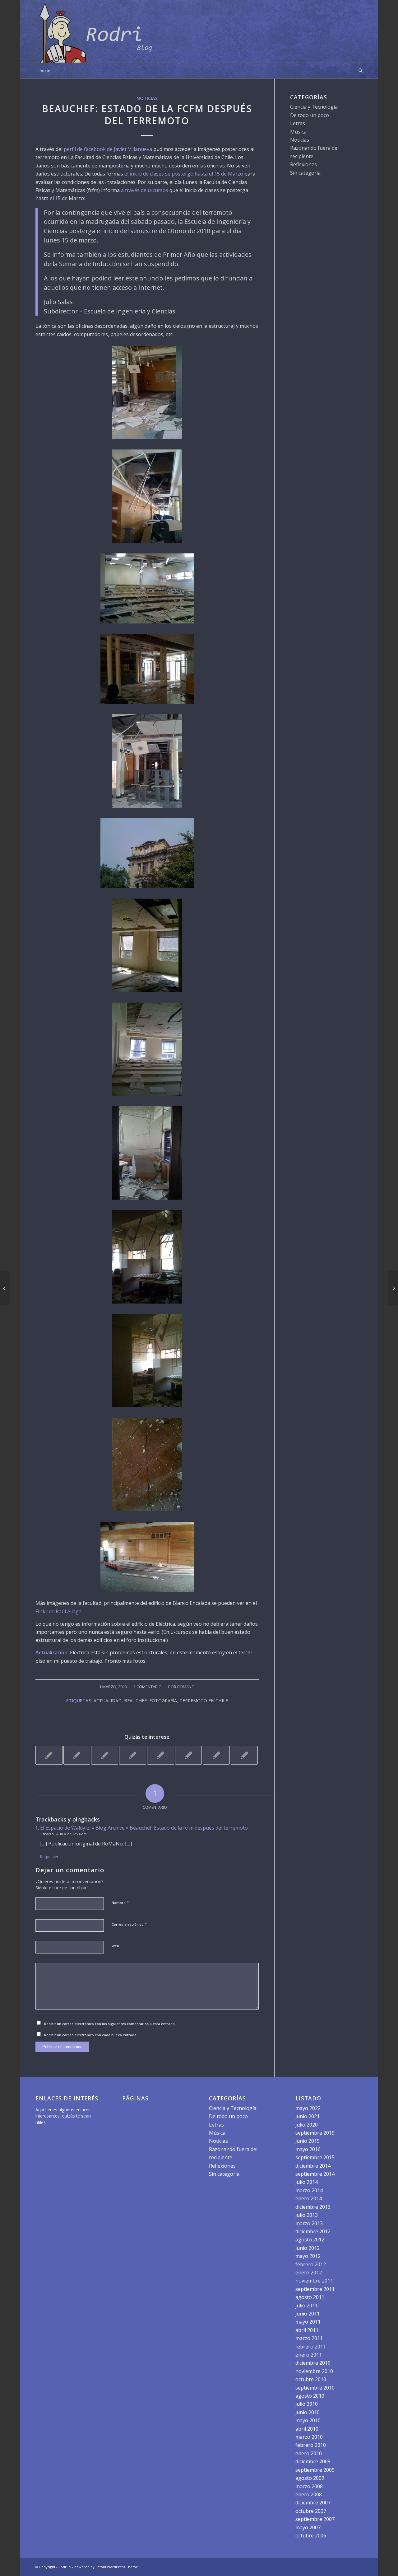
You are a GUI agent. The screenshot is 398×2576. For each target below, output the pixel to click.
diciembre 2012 (313, 2231)
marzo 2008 (309, 2486)
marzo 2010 (309, 2437)
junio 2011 (308, 2314)
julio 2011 (307, 2306)
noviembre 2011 (314, 2281)
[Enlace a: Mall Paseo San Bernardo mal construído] (189, 1755)
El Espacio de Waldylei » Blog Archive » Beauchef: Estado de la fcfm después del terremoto (144, 1828)
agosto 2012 (310, 2240)
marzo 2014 (309, 2190)
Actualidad (108, 1701)
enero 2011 (309, 2355)
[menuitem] (359, 71)
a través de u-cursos (145, 190)
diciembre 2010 (313, 2363)
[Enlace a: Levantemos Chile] (216, 1755)
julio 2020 (307, 2125)
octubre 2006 (311, 2536)
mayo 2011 (308, 2322)
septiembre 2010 (315, 2388)
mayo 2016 (308, 2149)
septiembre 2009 (315, 2470)
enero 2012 (309, 2273)
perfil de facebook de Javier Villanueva (108, 149)
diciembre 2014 (313, 2166)
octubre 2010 (311, 2379)
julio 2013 (307, 2215)
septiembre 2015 (315, 2157)
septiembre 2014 (315, 2174)
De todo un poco (310, 115)
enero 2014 (309, 2198)
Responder (49, 1857)
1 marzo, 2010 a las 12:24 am (63, 1834)
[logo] (98, 31)
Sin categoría (305, 173)
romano (186, 1687)
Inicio (45, 71)
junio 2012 (308, 2248)
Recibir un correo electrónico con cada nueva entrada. (91, 2035)
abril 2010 (307, 2429)
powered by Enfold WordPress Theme (106, 2567)
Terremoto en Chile (204, 1701)
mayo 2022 (308, 2108)
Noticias (147, 98)
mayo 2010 (308, 2420)
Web (115, 1946)
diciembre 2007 (313, 2503)
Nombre (120, 1902)
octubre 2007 (311, 2511)
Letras (298, 123)
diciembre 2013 (313, 2207)
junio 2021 (308, 2116)
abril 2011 (307, 2330)
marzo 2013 (309, 2223)
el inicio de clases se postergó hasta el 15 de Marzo (183, 174)
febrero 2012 (311, 2264)
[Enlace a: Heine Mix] (105, 1755)
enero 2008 (309, 2494)
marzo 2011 (309, 2338)
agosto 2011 (310, 2297)
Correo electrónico (129, 1924)
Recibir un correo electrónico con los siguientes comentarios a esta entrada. (110, 2024)
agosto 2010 (310, 2396)
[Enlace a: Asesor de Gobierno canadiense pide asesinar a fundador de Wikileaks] (133, 1755)
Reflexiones (303, 164)
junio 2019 (308, 2141)
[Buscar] (359, 71)
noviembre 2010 (314, 2371)
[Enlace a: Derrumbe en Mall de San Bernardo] (77, 1755)
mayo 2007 (308, 2527)
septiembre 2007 (315, 2519)
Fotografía (163, 1701)
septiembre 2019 (315, 2133)
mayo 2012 (308, 2256)
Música (298, 132)
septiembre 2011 (315, 2289)
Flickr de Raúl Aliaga (58, 1611)
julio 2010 (307, 2404)
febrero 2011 (311, 2347)
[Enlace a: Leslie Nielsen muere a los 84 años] (161, 1755)
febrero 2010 (311, 2445)
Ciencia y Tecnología (314, 107)
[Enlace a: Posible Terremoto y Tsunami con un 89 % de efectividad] (244, 1755)
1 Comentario (148, 1687)
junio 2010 (308, 2412)
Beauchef (135, 1701)
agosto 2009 (310, 2478)
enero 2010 (309, 2453)
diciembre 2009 (313, 2461)
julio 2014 (307, 2182)
